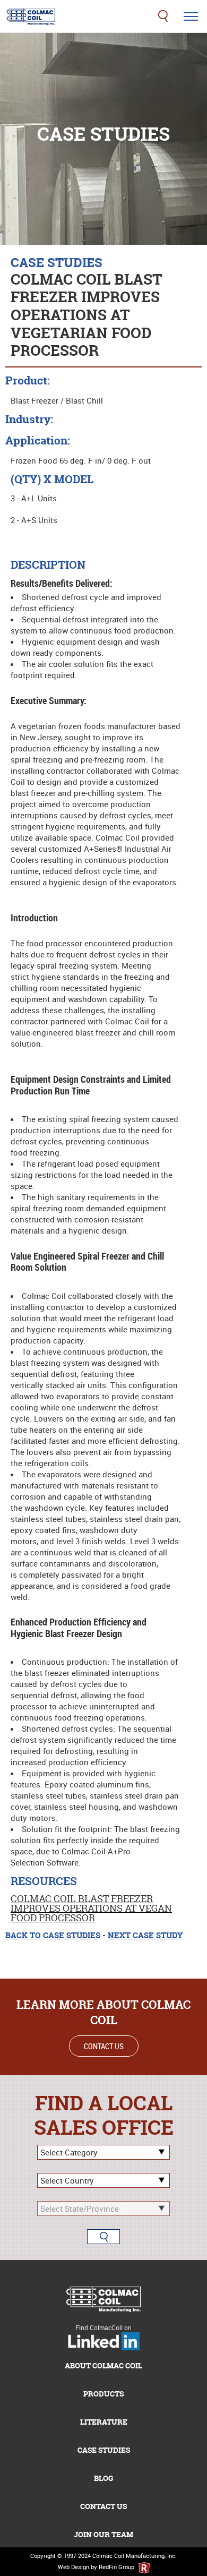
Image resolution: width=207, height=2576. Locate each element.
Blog (103, 2478)
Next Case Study (145, 1935)
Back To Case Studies (53, 1935)
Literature (104, 2422)
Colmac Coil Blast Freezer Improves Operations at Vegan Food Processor (91, 1908)
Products (103, 2394)
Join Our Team (103, 2534)
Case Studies (104, 2450)
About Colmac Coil (103, 2365)
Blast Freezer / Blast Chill (57, 400)
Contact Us (104, 2046)
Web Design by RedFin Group (97, 2567)
